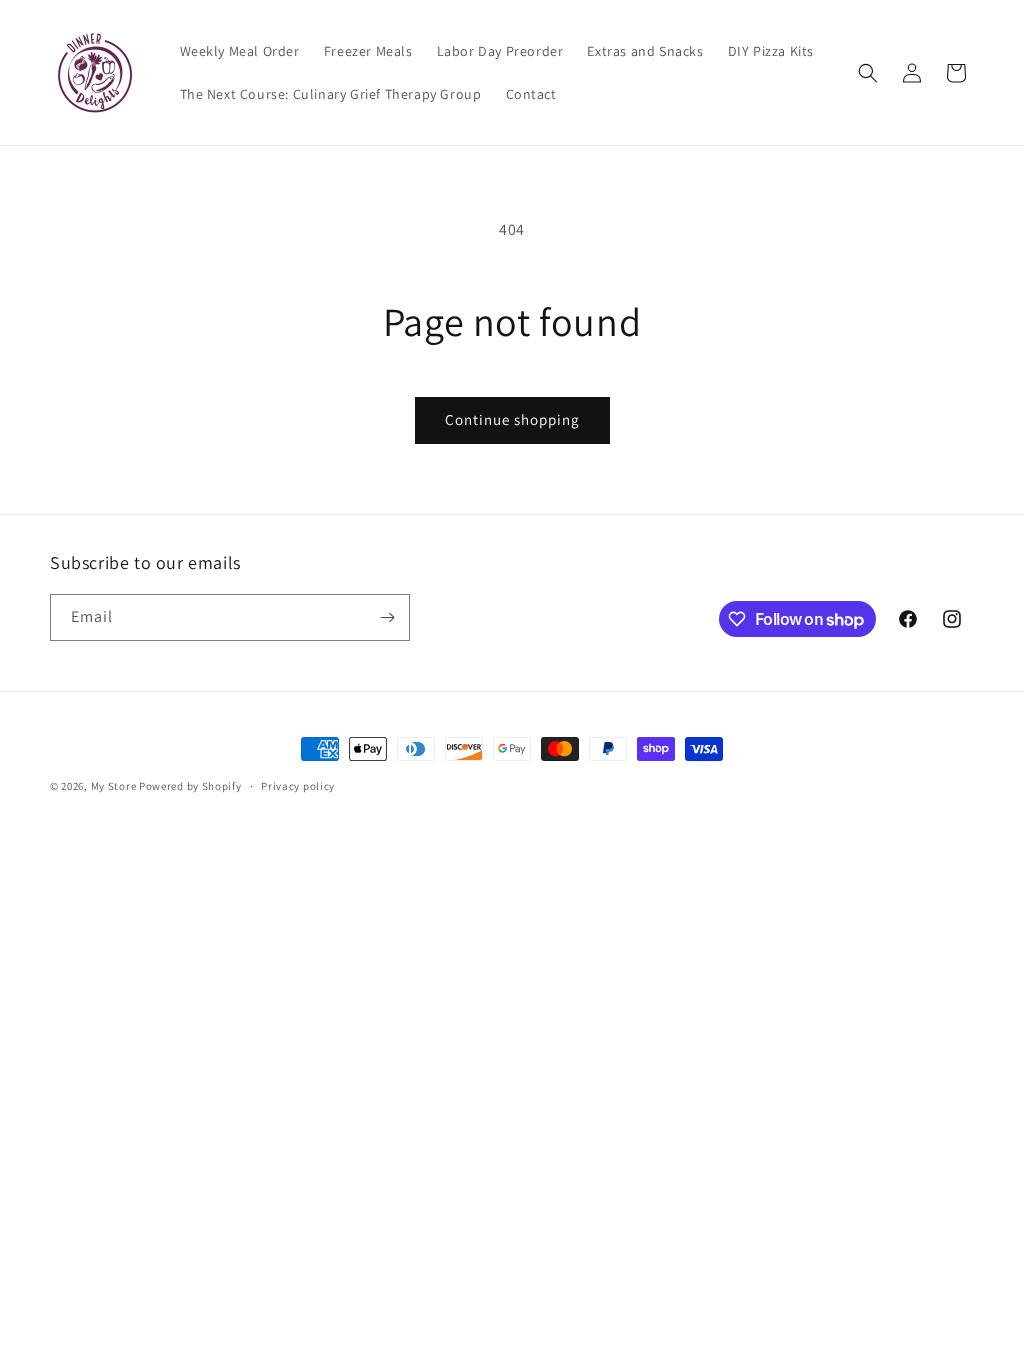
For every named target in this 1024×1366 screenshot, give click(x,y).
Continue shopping (512, 419)
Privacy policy (298, 786)
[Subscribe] (387, 617)
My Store (114, 786)
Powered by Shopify (190, 786)
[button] (868, 73)
